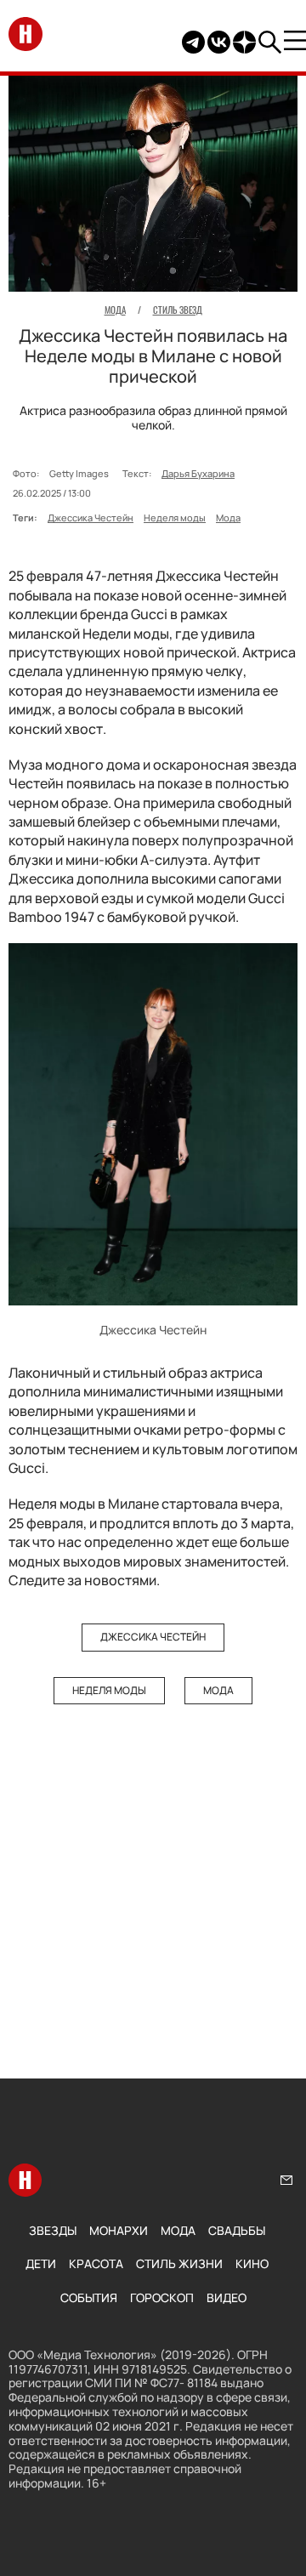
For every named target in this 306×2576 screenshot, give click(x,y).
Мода (228, 517)
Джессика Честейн (91, 517)
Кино (252, 2263)
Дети (41, 2263)
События (89, 2297)
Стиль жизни (179, 2263)
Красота (96, 2263)
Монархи (119, 2230)
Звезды (53, 2230)
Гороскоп (162, 2297)
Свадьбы (237, 2230)
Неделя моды (175, 517)
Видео (227, 2297)
